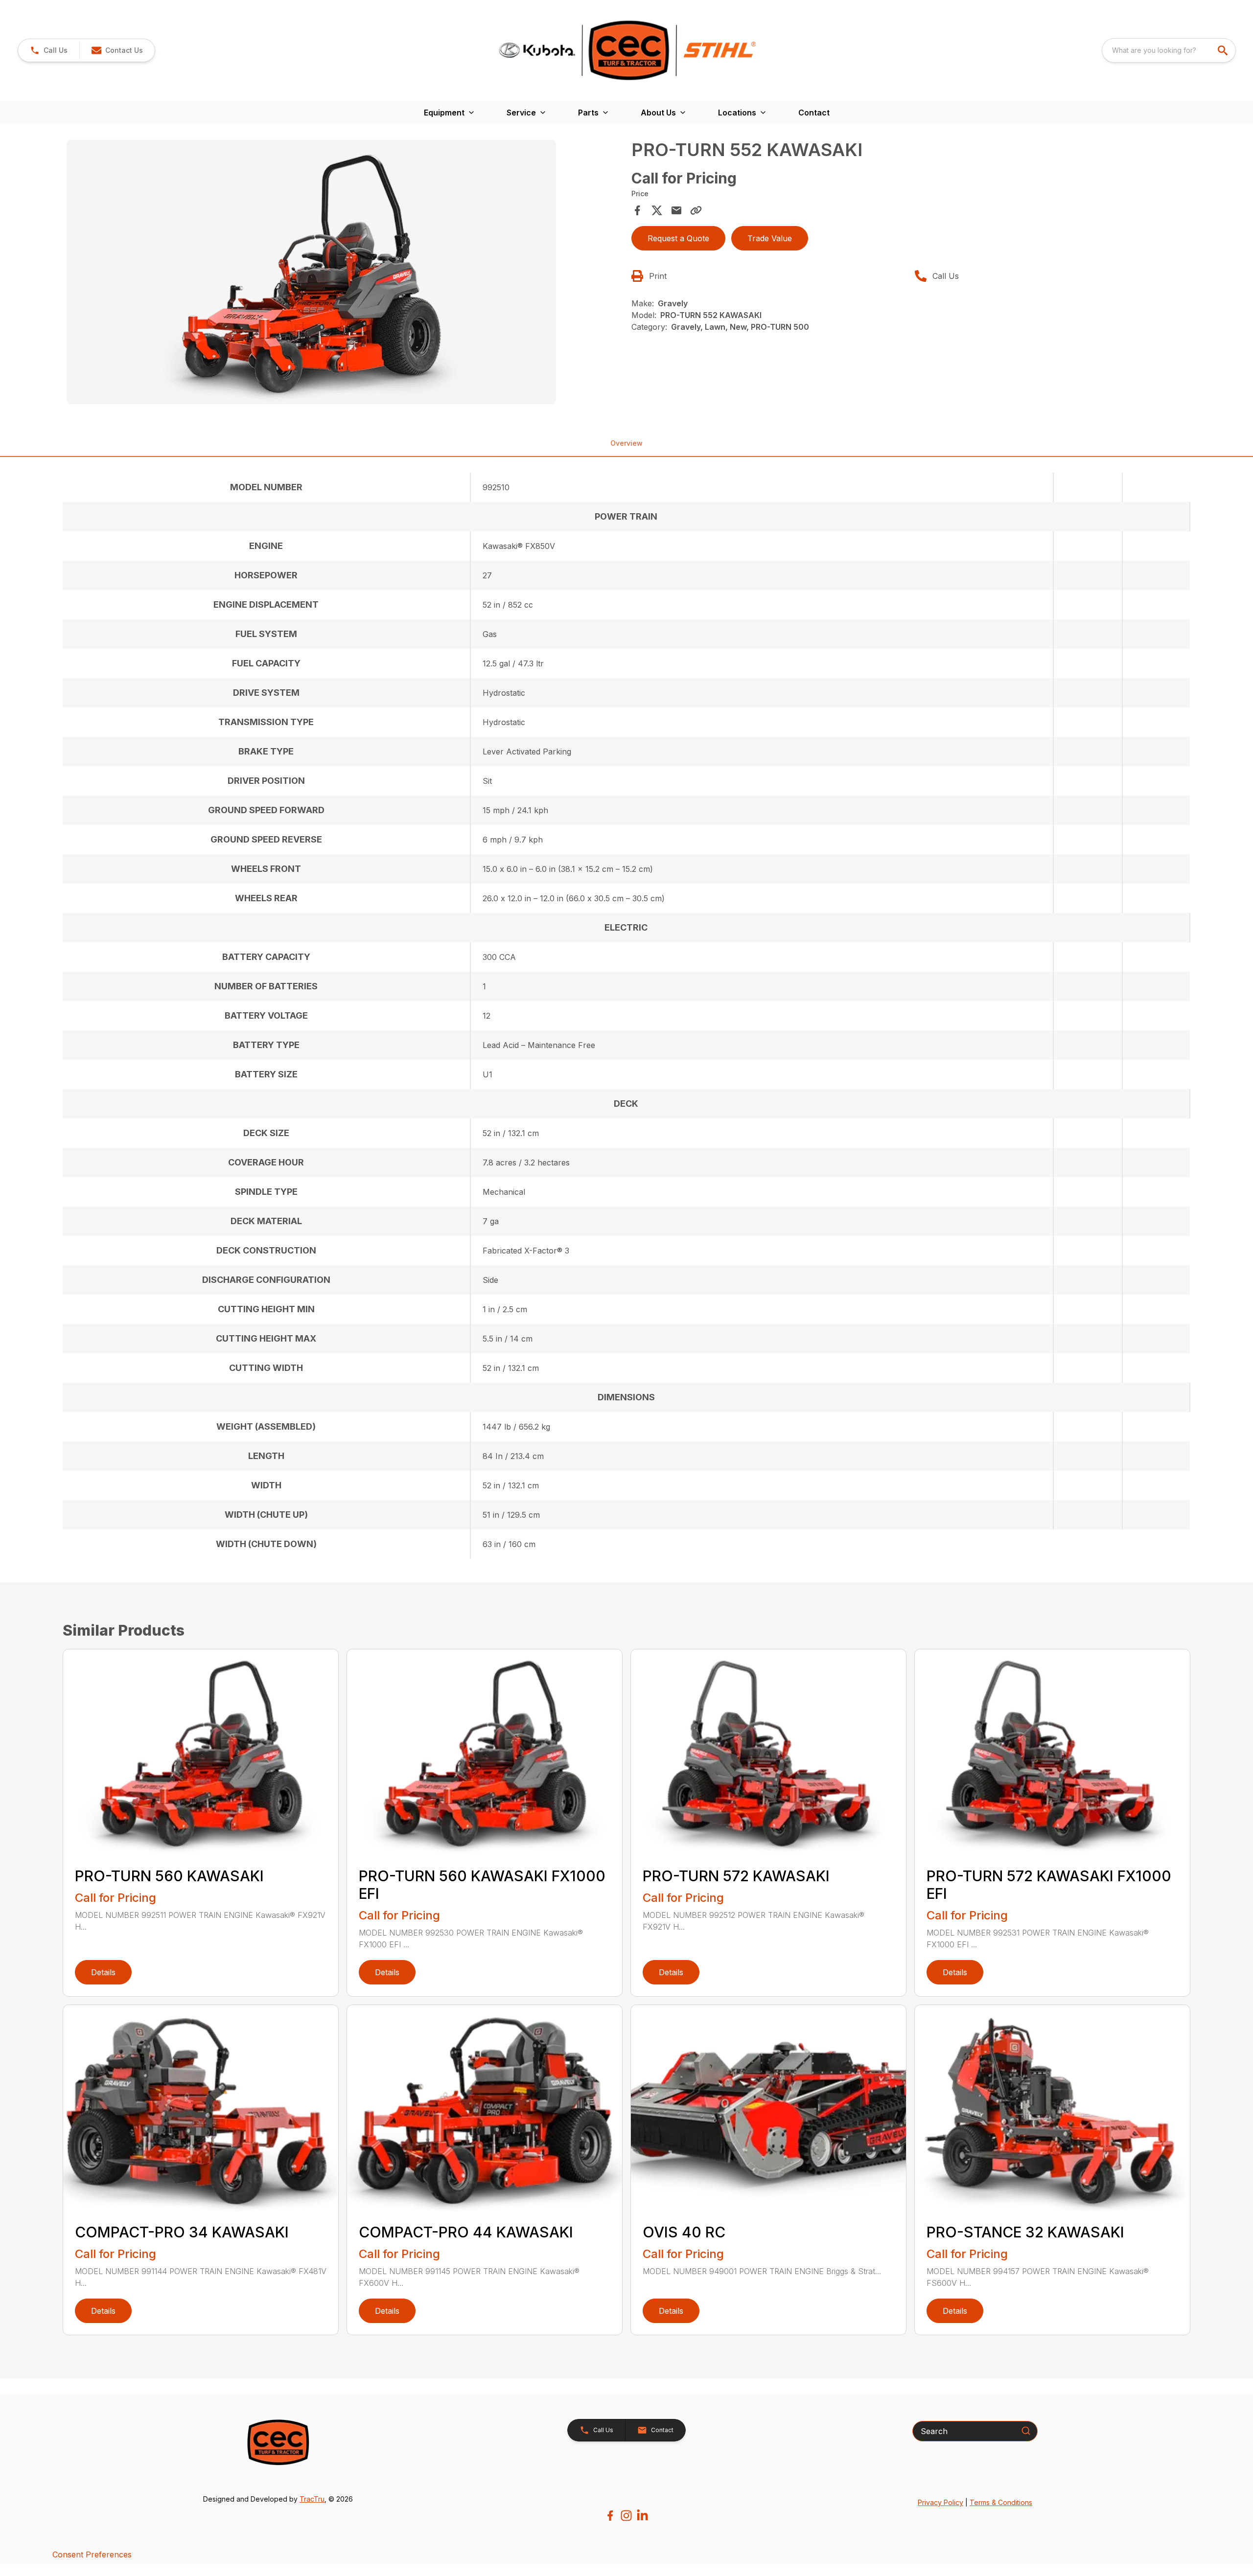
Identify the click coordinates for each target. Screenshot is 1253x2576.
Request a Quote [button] (678, 238)
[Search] (1026, 2431)
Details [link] (103, 1972)
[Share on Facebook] (637, 210)
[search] (1224, 50)
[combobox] (1169, 50)
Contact (814, 113)
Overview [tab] (626, 443)
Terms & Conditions (1001, 2502)
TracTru (312, 2499)
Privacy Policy (940, 2502)
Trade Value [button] (770, 238)
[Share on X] (657, 210)
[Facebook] (610, 2516)
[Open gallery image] (311, 272)
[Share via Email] (676, 210)
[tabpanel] (344, 274)
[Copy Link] (696, 210)
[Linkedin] (642, 2516)
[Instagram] (626, 2516)
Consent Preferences (92, 2554)
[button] (49, 50)
